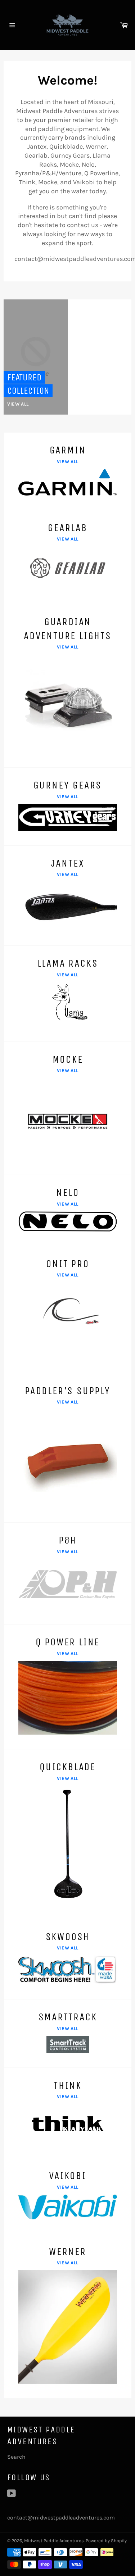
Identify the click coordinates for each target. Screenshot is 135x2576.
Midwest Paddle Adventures (54, 2541)
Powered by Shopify (106, 2541)
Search (16, 2457)
